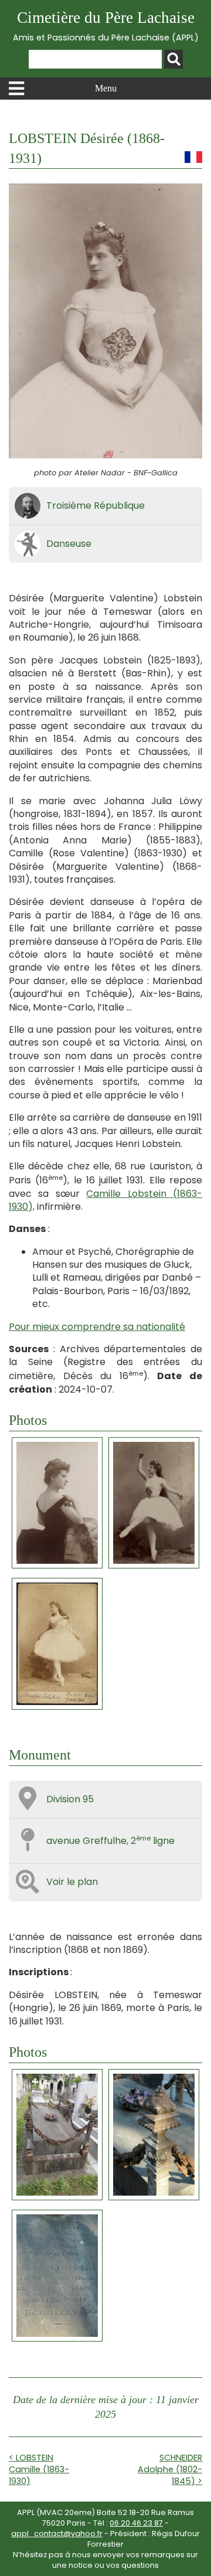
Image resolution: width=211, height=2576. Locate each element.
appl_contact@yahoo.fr (57, 2534)
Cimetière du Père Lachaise (106, 26)
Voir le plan (72, 1882)
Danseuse (69, 544)
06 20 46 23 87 (136, 2523)
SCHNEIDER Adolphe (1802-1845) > (170, 2469)
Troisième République (96, 506)
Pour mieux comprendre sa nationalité (97, 1327)
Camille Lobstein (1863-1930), (105, 1200)
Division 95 (70, 1799)
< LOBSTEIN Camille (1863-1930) (39, 2469)
